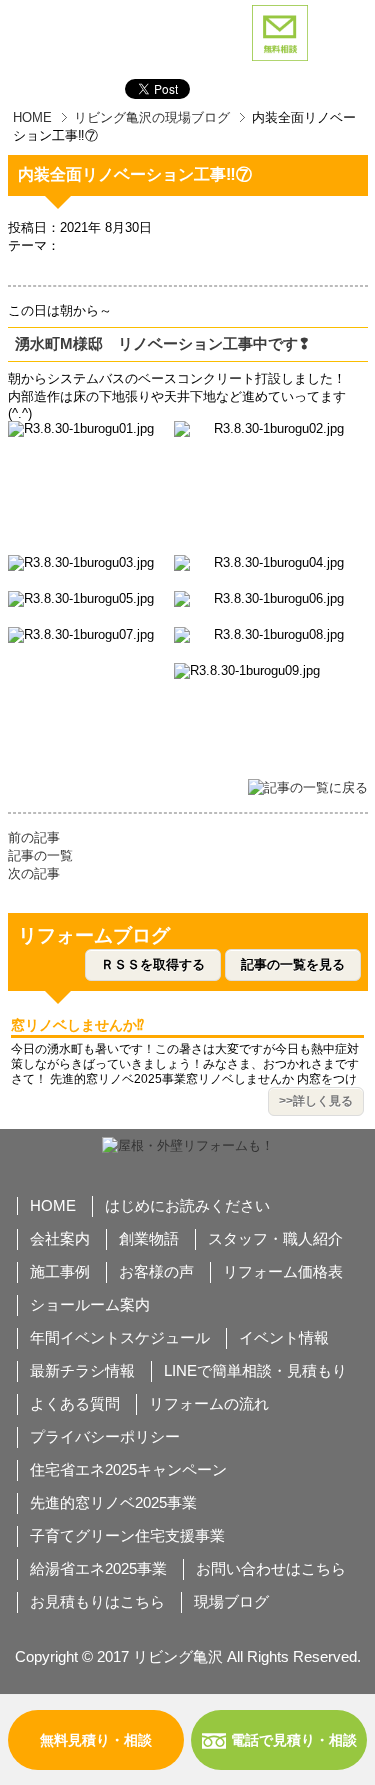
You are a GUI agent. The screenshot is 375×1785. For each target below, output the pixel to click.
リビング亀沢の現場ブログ (152, 117)
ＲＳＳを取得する (153, 964)
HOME (32, 117)
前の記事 (34, 837)
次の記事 (34, 873)
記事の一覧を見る (293, 964)
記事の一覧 (40, 855)
